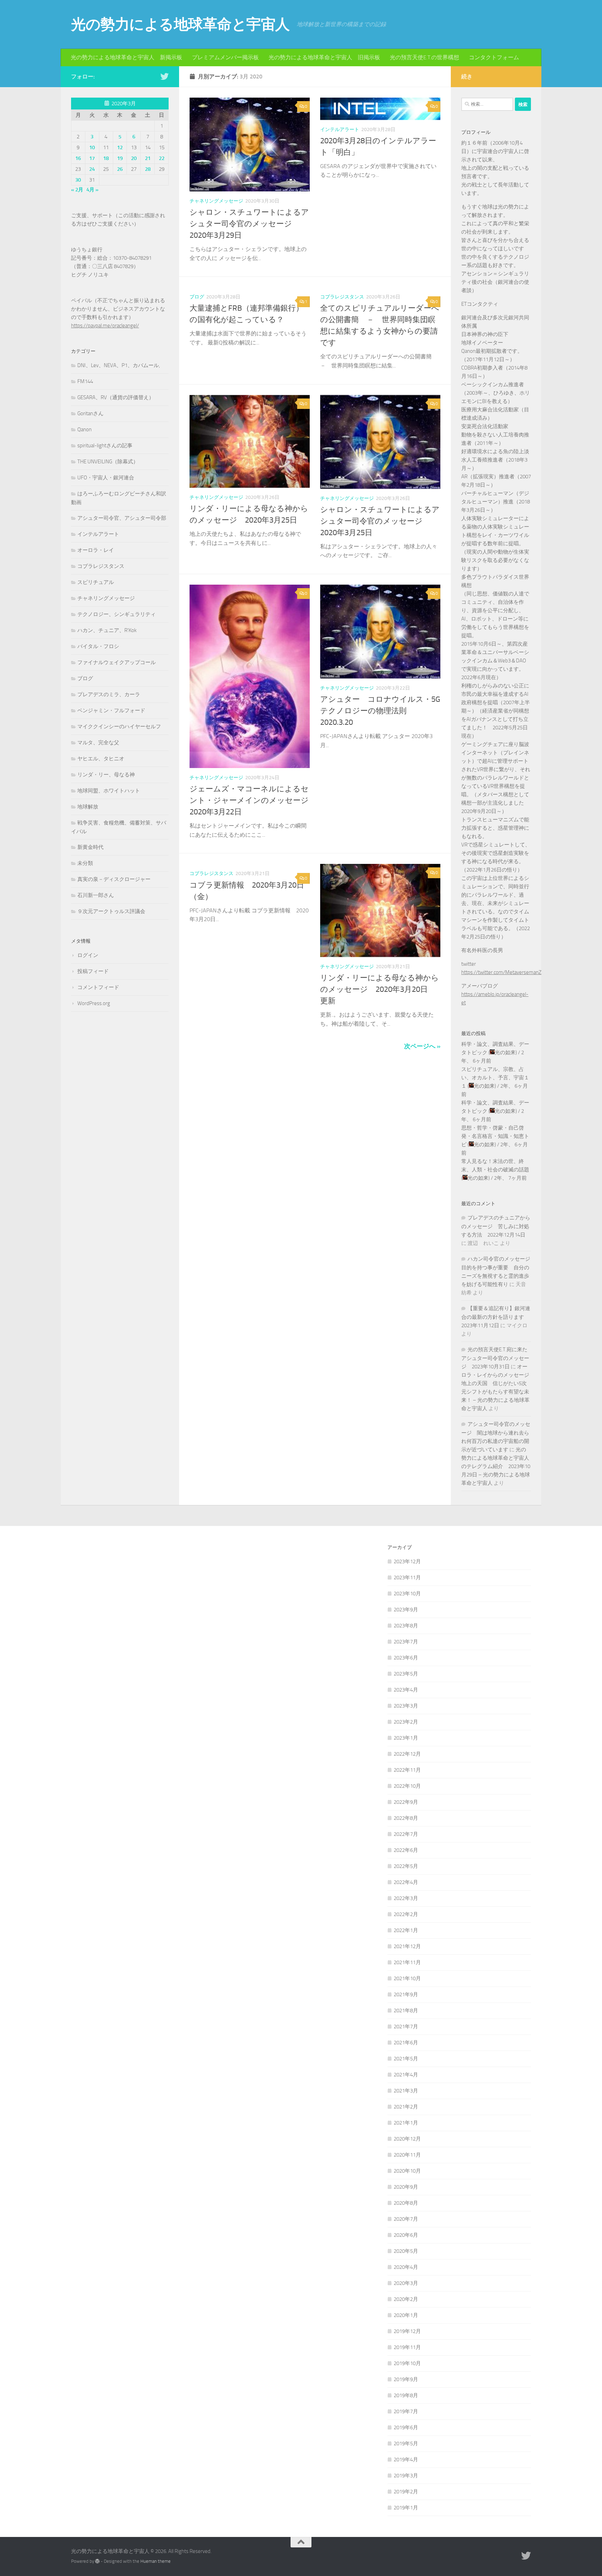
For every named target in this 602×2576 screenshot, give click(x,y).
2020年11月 (407, 2155)
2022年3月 (406, 1898)
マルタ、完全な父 (98, 743)
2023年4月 (406, 1690)
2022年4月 (406, 1882)
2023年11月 (407, 1578)
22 (162, 158)
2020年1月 (406, 2315)
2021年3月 (406, 2091)
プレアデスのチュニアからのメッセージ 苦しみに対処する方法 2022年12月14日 (496, 1226)
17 (92, 158)
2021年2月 (406, 2107)
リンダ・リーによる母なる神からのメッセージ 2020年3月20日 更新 (380, 989)
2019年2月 (406, 2492)
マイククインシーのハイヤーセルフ (119, 727)
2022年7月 (406, 1834)
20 (134, 158)
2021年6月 (406, 2043)
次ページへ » (422, 1046)
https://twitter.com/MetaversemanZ (501, 972)
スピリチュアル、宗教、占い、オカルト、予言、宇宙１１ (495, 1078)
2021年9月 (406, 1994)
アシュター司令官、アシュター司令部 (122, 518)
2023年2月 (406, 1722)
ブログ (197, 297)
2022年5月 (406, 1866)
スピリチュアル (96, 582)
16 (78, 158)
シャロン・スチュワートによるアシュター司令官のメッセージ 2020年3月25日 (380, 521)
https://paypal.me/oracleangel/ (105, 326)
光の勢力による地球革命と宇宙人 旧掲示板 (324, 57)
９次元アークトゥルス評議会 (111, 911)
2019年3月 (406, 2476)
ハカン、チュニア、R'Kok (107, 630)
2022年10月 (407, 1786)
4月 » (92, 190)
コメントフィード (98, 987)
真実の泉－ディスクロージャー (114, 879)
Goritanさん (90, 413)
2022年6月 (406, 1850)
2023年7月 (406, 1642)
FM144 (85, 381)
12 (120, 147)
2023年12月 (407, 1561)
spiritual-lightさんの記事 (105, 446)
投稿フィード (93, 971)
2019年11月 (407, 2347)
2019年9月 (406, 2379)
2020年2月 (406, 2299)
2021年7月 (406, 2027)
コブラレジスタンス (342, 297)
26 (120, 169)
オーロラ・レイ (96, 550)
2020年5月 (406, 2251)
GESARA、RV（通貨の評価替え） (116, 397)
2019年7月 (406, 2411)
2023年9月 (406, 1610)
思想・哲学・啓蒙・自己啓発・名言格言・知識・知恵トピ (495, 1136)
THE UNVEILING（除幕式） (108, 462)
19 (120, 158)
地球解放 (88, 807)
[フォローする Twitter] (164, 76)
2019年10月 (407, 2363)
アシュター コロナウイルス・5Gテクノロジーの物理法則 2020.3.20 (380, 711)
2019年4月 (406, 2460)
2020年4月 (406, 2267)
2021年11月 (407, 1962)
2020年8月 (406, 2203)
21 (148, 158)
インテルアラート (340, 130)
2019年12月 (407, 2331)
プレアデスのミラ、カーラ (109, 694)
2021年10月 (407, 1978)
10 (92, 147)
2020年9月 (406, 2187)
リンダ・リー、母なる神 (106, 775)
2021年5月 (406, 2059)
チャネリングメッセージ (216, 201)
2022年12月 (407, 1754)
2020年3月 (406, 2283)
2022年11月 (407, 1770)
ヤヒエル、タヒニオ (101, 759)
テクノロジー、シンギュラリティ (117, 614)
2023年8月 (406, 1626)
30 (78, 180)
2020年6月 (406, 2235)
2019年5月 (406, 2444)
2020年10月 (407, 2171)
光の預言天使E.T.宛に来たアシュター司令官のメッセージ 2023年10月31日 (495, 1358)
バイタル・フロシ (98, 646)
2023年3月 (406, 1706)
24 (92, 169)
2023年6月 (406, 1658)
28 (148, 169)
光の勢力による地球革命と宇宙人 (180, 24)
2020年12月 (407, 2139)
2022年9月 (406, 1802)
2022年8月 (406, 1818)
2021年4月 (406, 2075)
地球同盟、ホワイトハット (109, 791)
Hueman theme (156, 2561)
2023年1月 (406, 1738)
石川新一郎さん (96, 895)
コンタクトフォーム (494, 57)
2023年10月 (407, 1594)
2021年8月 (406, 2011)
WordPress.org (94, 1003)
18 (106, 158)
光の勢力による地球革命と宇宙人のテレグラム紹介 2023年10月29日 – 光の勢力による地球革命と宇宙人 (496, 1466)
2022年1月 (406, 1930)
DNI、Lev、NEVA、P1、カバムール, (119, 365)
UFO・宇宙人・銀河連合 (106, 478)
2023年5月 (406, 1674)
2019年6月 (406, 2427)
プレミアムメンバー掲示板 (225, 57)
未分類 (85, 863)
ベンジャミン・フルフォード (111, 711)
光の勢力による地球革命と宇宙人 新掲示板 (126, 57)
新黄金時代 (90, 847)
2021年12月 (407, 1946)
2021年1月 (406, 2123)
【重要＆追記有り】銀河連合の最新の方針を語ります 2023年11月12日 (496, 1317)
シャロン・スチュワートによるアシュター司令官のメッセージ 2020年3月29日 (249, 224)
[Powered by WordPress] (97, 2561)
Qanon (84, 430)
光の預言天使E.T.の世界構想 (425, 57)
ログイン (88, 955)
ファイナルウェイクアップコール (117, 662)
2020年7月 (406, 2219)
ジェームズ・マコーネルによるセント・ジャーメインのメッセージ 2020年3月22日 (253, 800)
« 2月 (77, 190)
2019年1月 (406, 2508)
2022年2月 (406, 1914)
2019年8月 (406, 2395)
